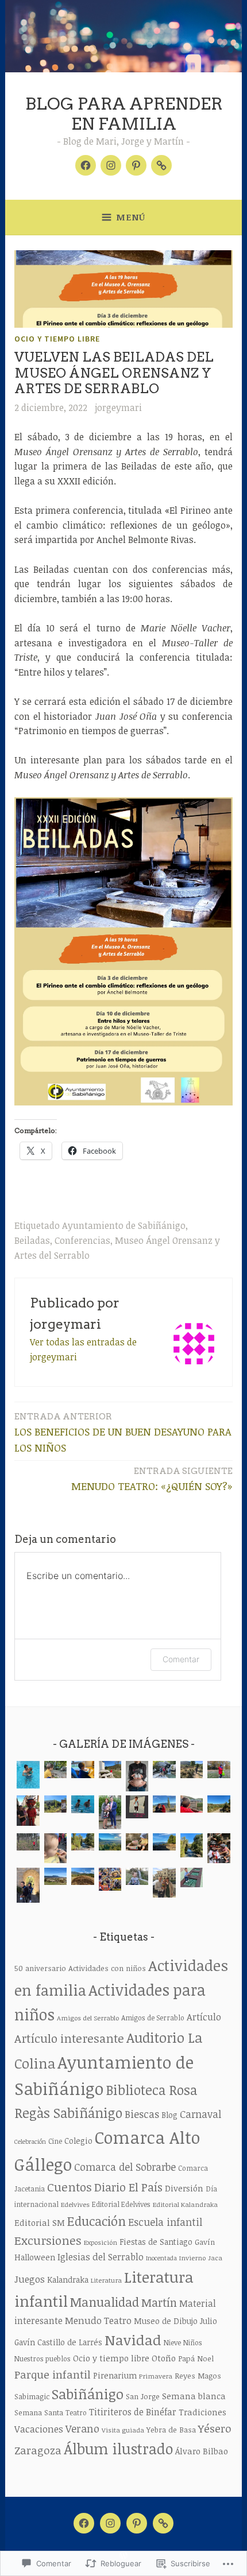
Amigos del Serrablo (88, 2018)
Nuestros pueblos (43, 2359)
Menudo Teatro (98, 2320)
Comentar (181, 1659)
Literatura (106, 2280)
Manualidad (105, 2302)
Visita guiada (123, 2430)
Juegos (30, 2279)
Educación (97, 2221)
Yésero (215, 2428)
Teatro (76, 2413)
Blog (169, 2115)
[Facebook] (86, 165)
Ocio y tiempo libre (57, 339)
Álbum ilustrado (118, 2449)
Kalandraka (68, 2280)
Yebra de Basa (171, 2430)
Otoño (164, 2358)
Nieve (172, 2343)
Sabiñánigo (88, 2394)
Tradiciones (202, 2412)
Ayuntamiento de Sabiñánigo (124, 1225)
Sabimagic (32, 2396)
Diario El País (128, 2187)
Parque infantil (53, 2374)
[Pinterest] (136, 165)
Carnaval (200, 2114)
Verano (82, 2428)
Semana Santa (39, 2412)
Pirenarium (115, 2375)
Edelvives (75, 2204)
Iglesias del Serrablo (101, 2257)
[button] (28, 1777)
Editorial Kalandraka (185, 2204)
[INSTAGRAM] (110, 2523)
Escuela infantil (165, 2222)
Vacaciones (39, 2429)
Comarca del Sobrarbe (125, 2167)
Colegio (78, 2141)
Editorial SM (40, 2222)
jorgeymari (118, 408)
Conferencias (82, 1240)
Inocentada (161, 2258)
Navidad (133, 2340)
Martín (159, 2303)
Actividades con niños (107, 1968)
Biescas (142, 2114)
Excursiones (48, 2240)
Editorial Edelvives (121, 2204)
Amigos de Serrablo (153, 2018)
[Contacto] (161, 165)
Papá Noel (196, 2358)
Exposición (101, 2242)
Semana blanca (194, 2396)
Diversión (184, 2188)
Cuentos (70, 2187)
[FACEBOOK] (84, 2523)
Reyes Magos (198, 2376)
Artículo (204, 2017)
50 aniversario (40, 1968)
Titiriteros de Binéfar (133, 2412)
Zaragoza (38, 2450)
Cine (55, 2141)
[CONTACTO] (163, 2523)
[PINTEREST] (137, 2523)
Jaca (215, 2258)
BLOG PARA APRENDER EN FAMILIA (124, 114)
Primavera (156, 2376)
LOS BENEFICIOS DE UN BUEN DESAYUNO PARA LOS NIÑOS (123, 1433)
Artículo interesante (69, 2038)
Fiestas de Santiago (156, 2242)
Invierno (192, 2258)
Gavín (205, 2242)
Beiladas (32, 1240)
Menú (131, 217)
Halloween (35, 2257)
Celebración (30, 2142)
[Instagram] (111, 165)
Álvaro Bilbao (202, 2451)
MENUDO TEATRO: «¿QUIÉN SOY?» (152, 1479)
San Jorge (143, 2396)
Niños (193, 2343)
